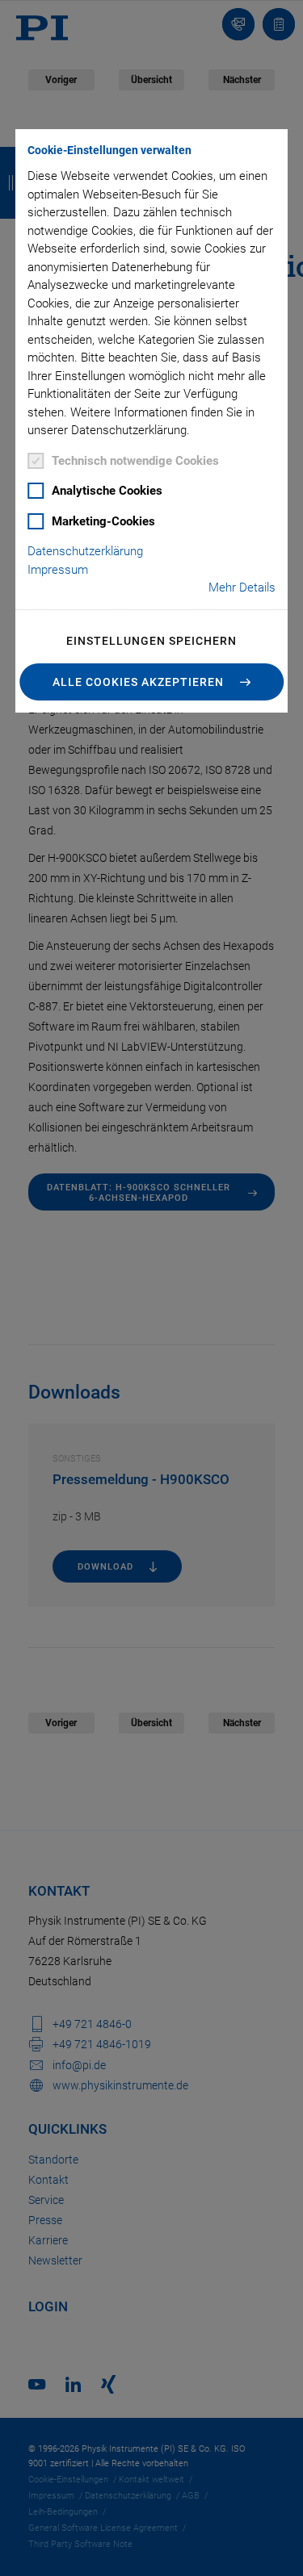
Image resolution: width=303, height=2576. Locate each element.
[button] (152, 682)
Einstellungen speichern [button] (151, 641)
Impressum (58, 570)
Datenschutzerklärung (85, 551)
